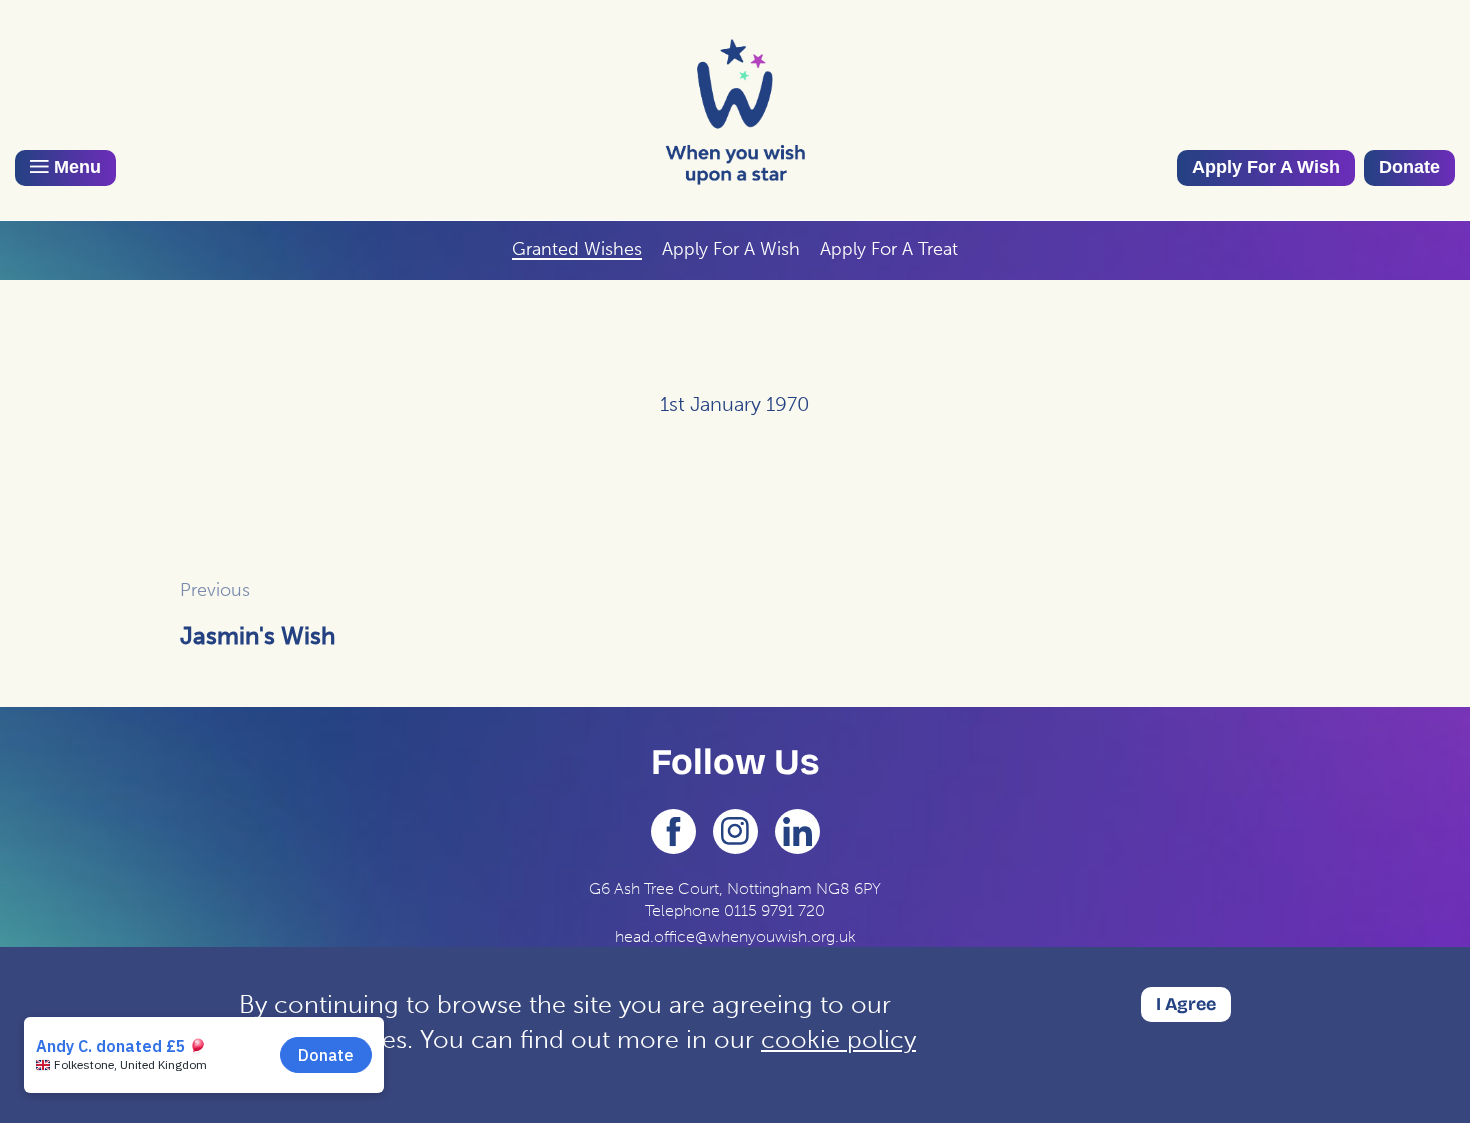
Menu (75, 167)
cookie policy (838, 1039)
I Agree (1186, 1004)
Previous (215, 590)
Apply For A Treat (889, 249)
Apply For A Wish (1266, 167)
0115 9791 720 (774, 910)
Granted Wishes (577, 249)
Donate (1409, 167)
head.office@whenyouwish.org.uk (735, 936)
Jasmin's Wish (257, 635)
